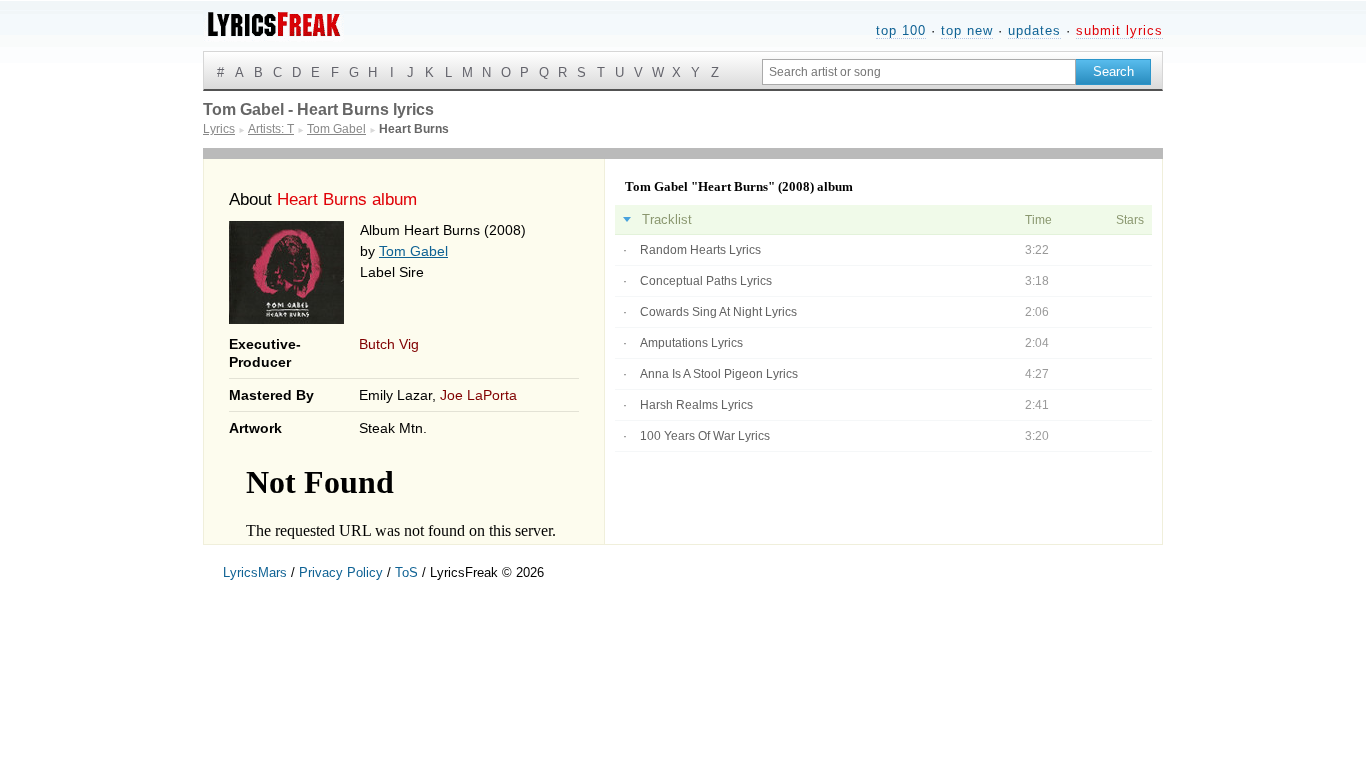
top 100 (901, 30)
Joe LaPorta (478, 395)
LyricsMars (255, 572)
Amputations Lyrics (691, 343)
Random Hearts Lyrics (700, 250)
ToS (406, 572)
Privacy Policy (341, 572)
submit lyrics (1119, 30)
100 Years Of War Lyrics (705, 436)
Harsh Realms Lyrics (696, 405)
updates (1034, 30)
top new (967, 30)
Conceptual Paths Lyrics (706, 281)
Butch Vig (389, 344)
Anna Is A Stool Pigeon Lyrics (719, 374)
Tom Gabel (413, 251)
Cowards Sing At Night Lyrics (718, 312)
